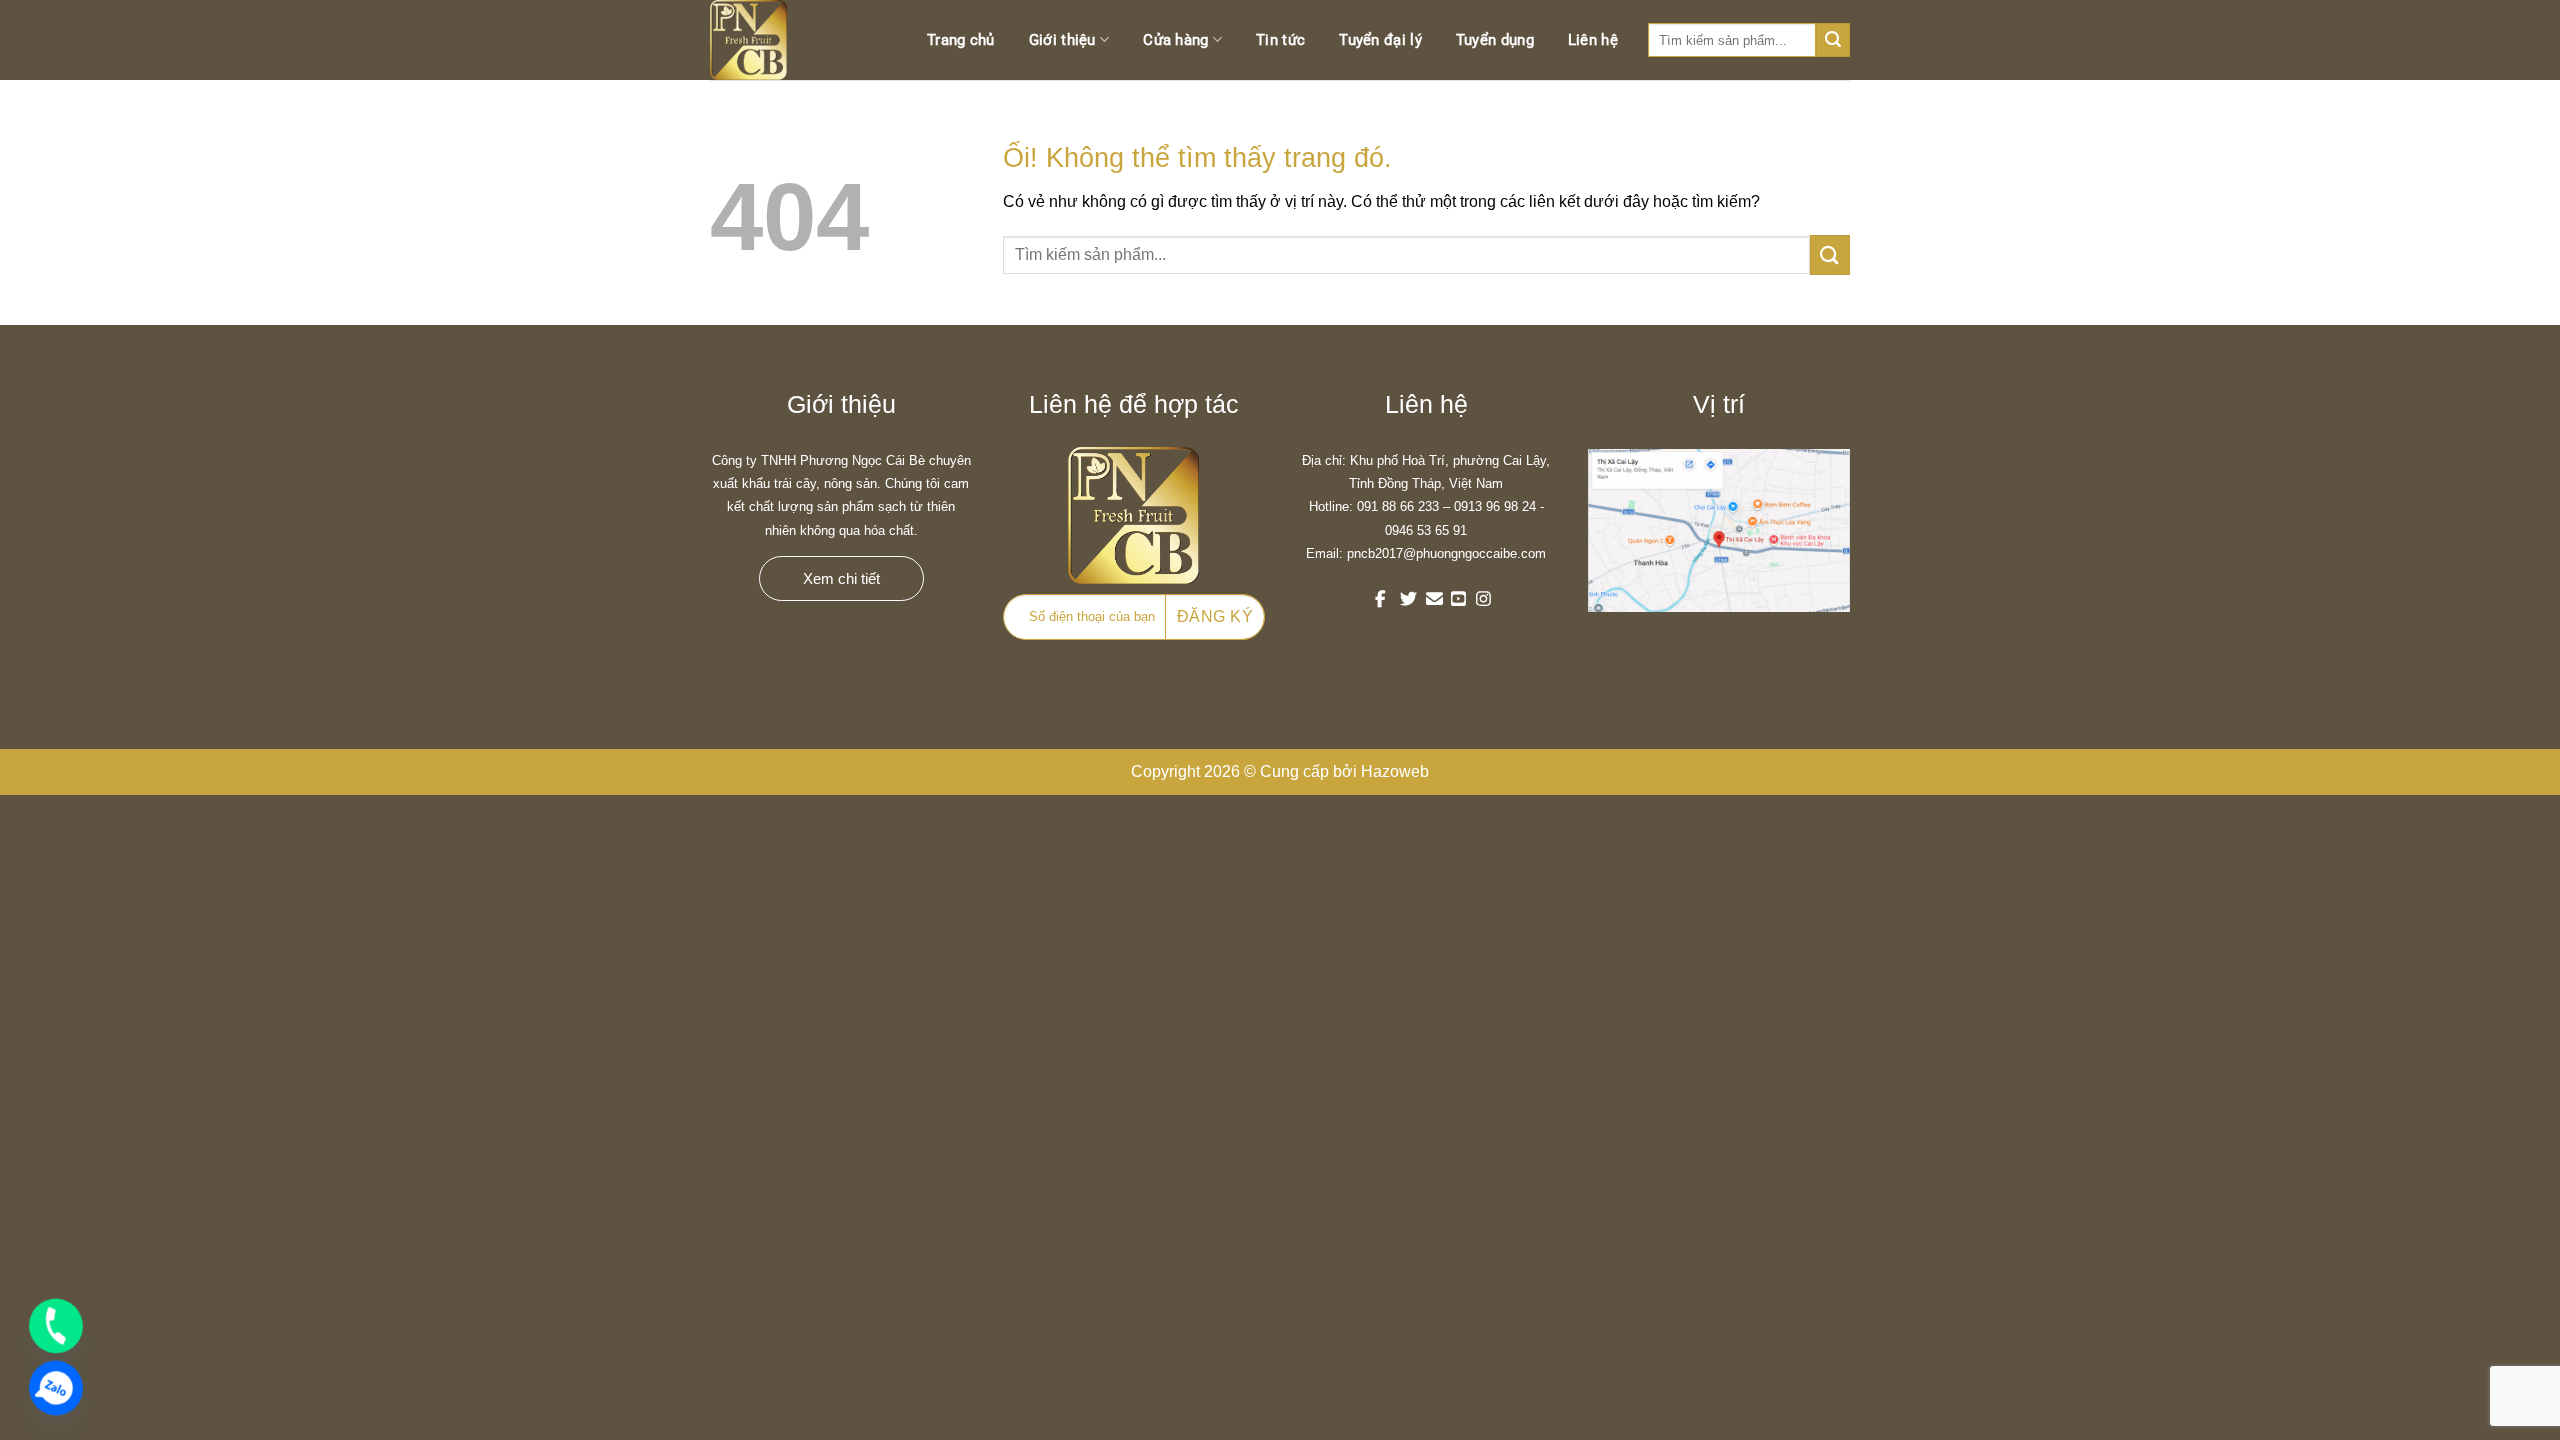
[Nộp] (1830, 254)
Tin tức (1280, 40)
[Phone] (56, 1326)
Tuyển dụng (1495, 40)
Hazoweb (1395, 771)
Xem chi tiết (841, 578)
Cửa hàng (1175, 40)
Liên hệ (1593, 40)
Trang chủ (961, 40)
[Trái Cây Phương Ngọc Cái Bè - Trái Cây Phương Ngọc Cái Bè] (770, 40)
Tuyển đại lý (1380, 40)
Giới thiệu (1062, 40)
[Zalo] (56, 1388)
